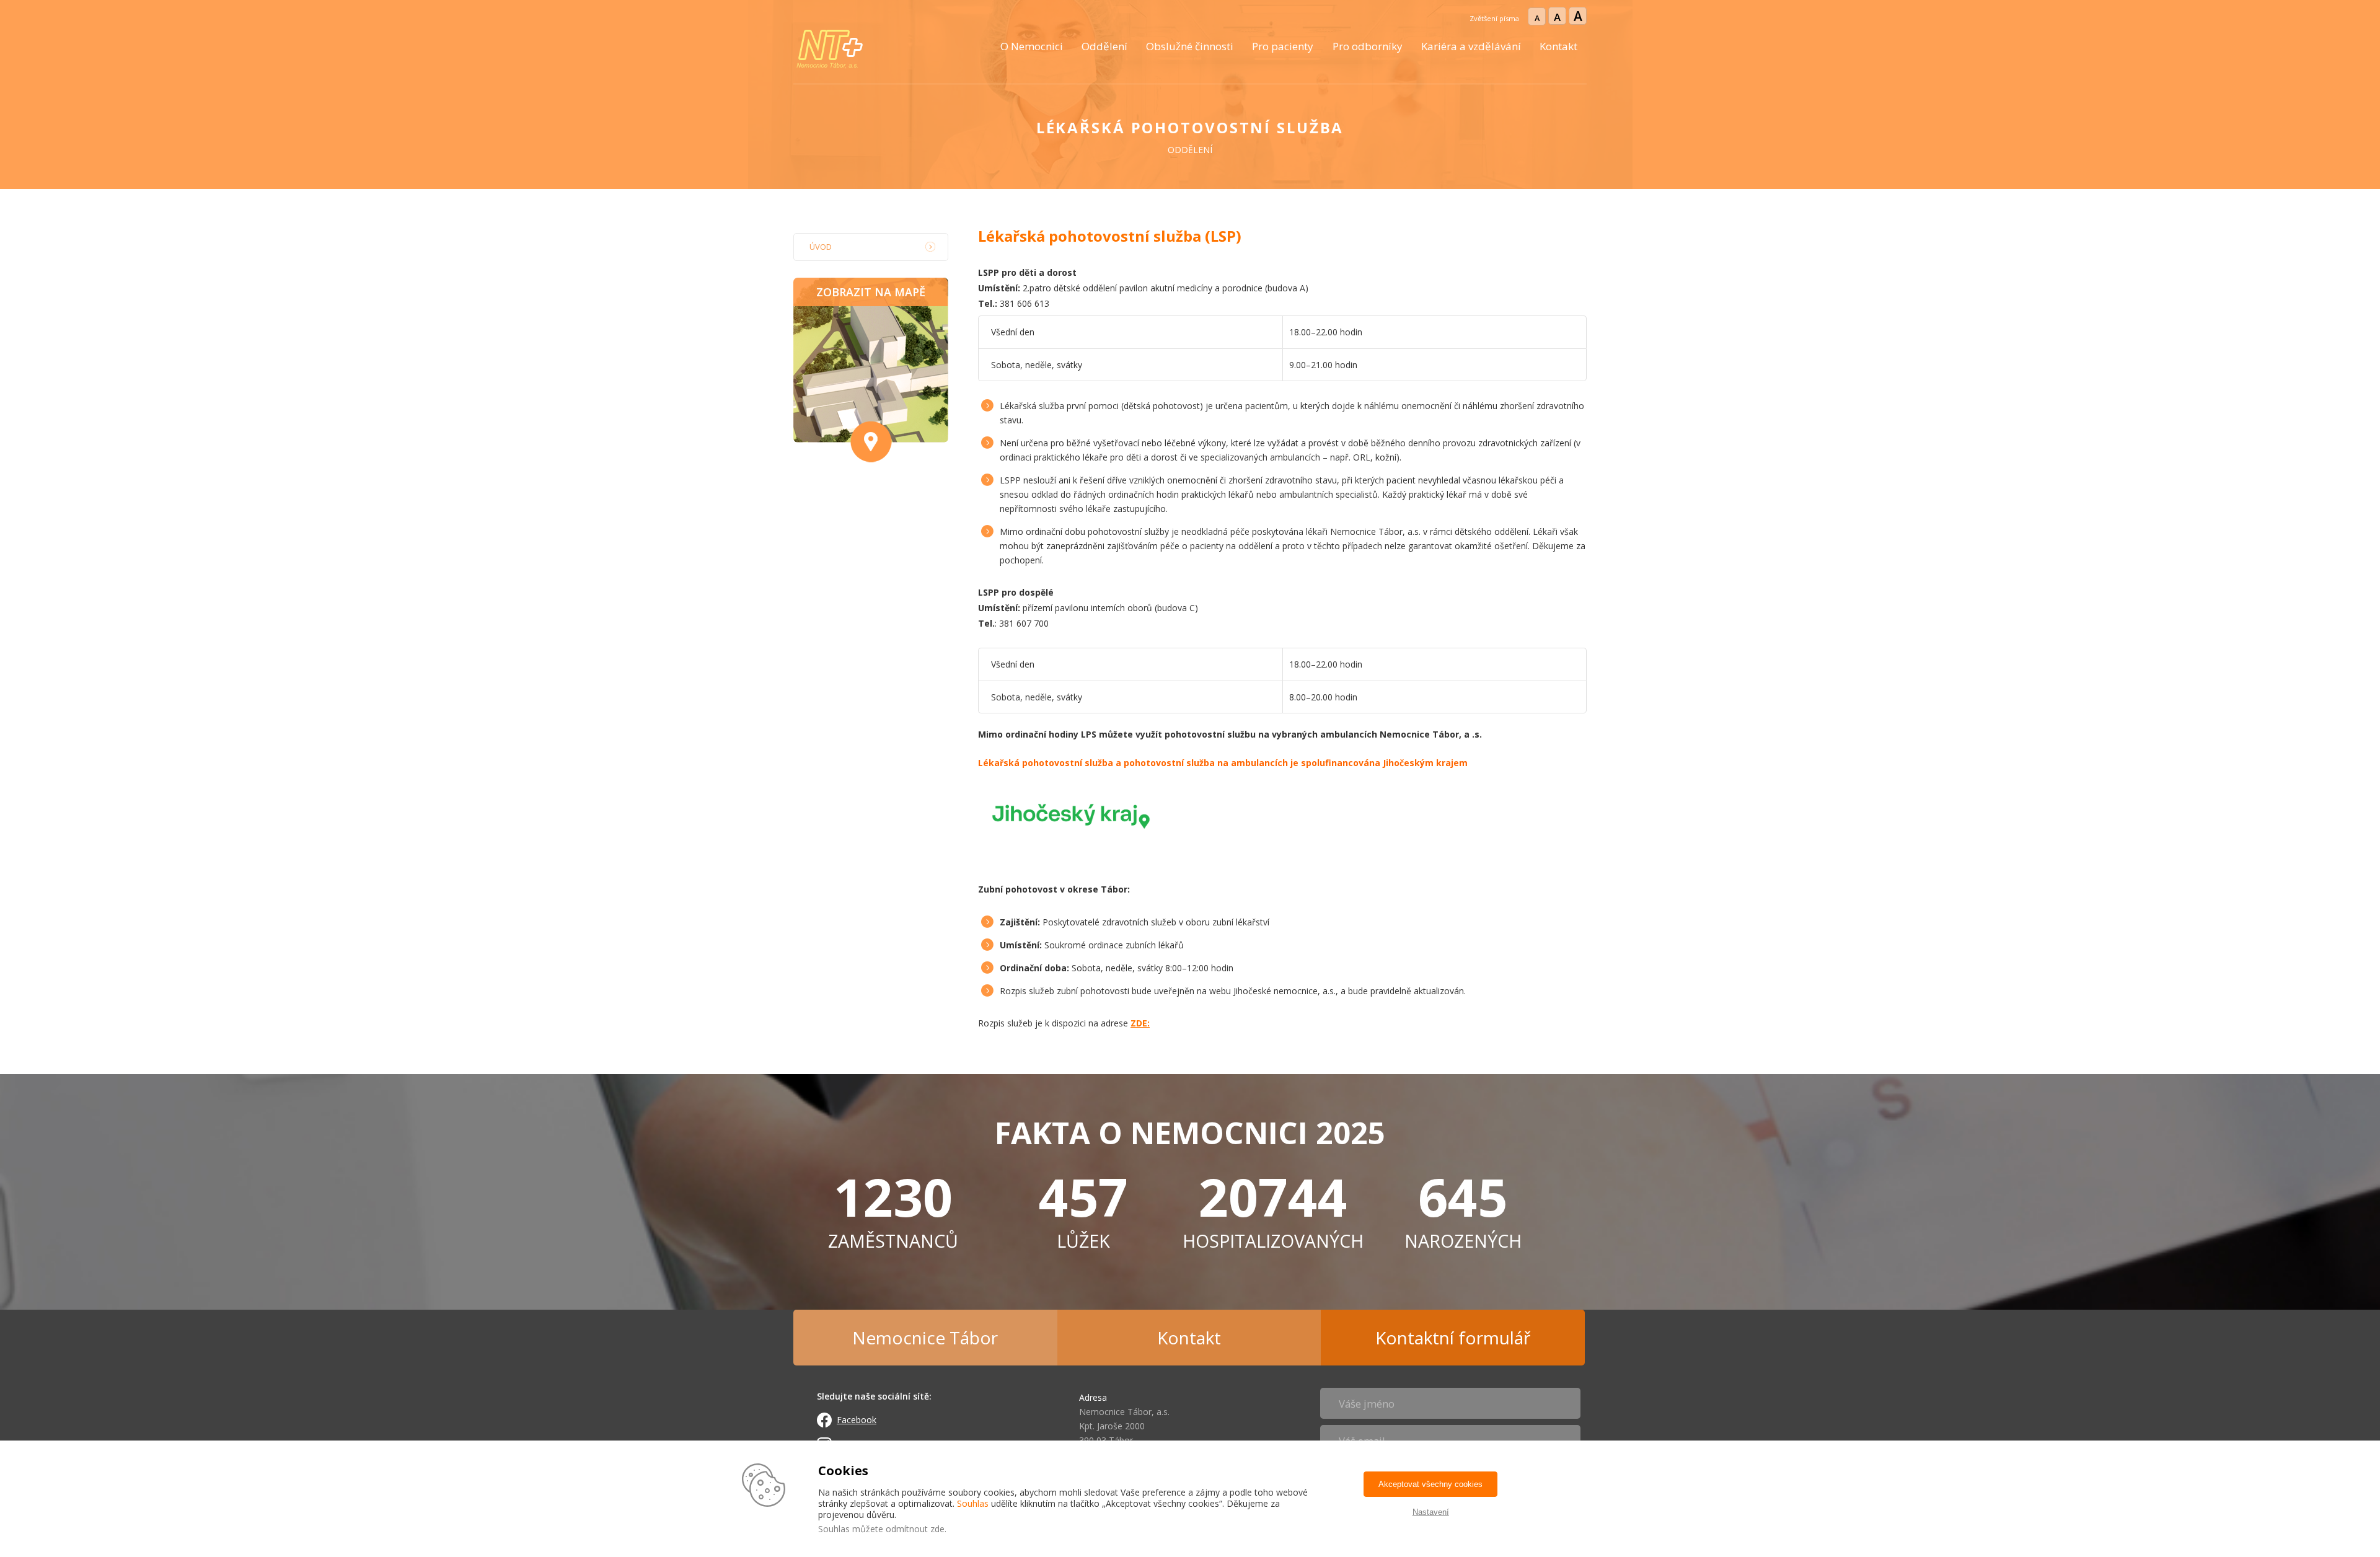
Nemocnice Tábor (925, 1338)
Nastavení (1431, 1512)
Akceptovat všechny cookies (1430, 1484)
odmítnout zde (915, 1529)
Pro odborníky (1368, 46)
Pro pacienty (1283, 46)
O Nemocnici (1032, 46)
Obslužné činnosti (1190, 46)
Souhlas (973, 1503)
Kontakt (1558, 46)
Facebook (857, 1420)
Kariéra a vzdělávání (1471, 46)
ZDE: (1140, 1023)
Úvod (821, 247)
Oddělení (1104, 46)
